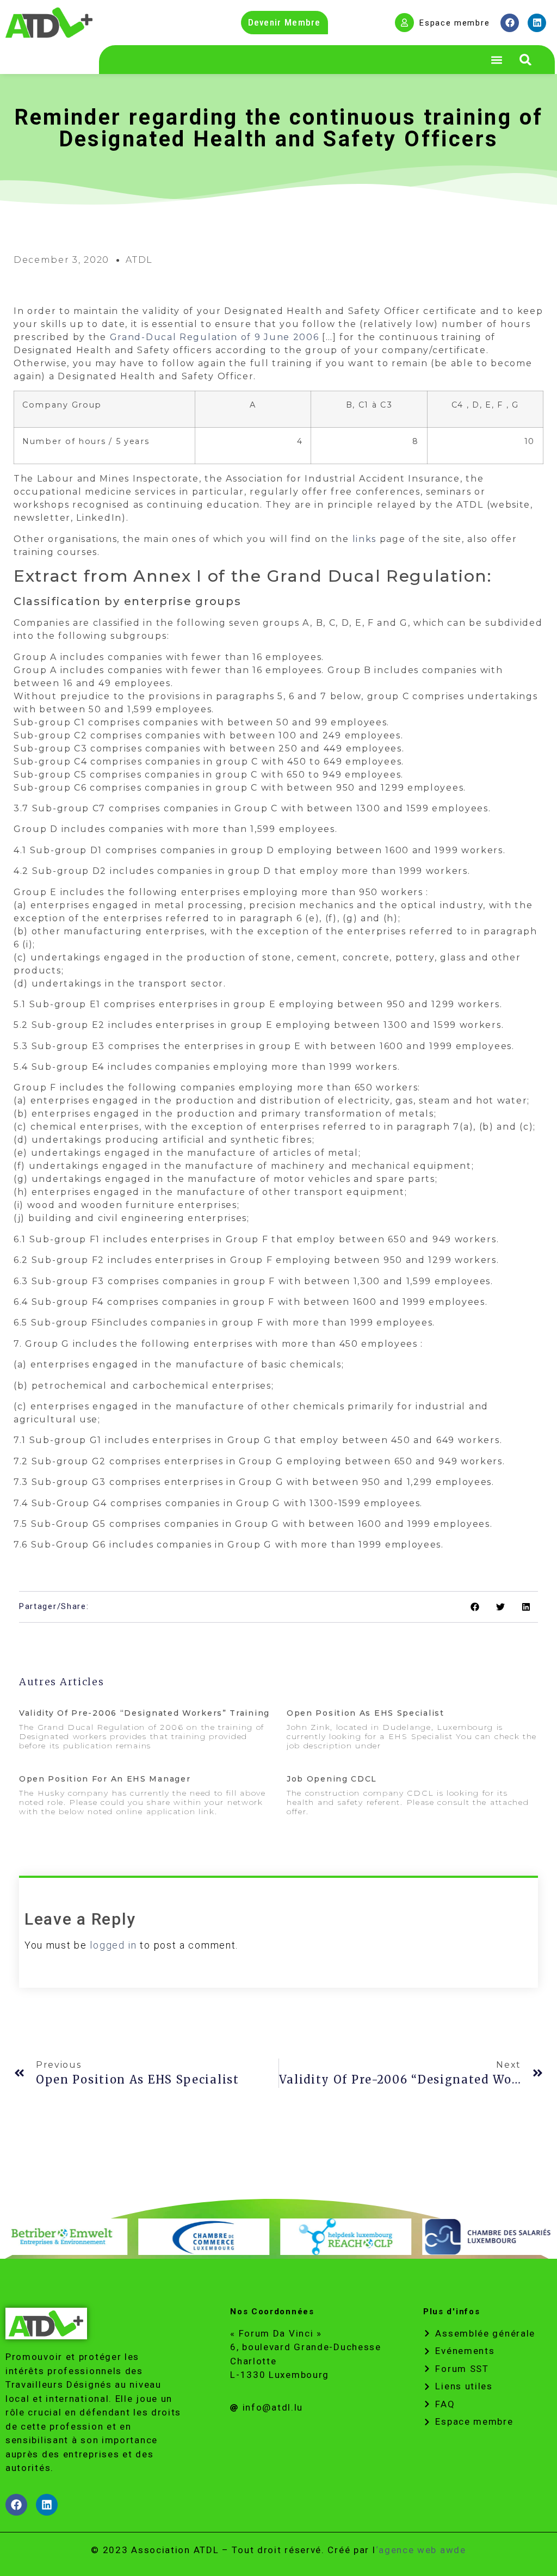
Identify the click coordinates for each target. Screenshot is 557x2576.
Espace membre (454, 23)
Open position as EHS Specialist (366, 1713)
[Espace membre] (404, 23)
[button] (525, 60)
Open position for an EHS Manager (105, 1779)
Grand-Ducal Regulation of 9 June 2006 (215, 337)
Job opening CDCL (332, 1779)
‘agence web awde (421, 2550)
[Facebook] (510, 23)
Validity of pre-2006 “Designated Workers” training (144, 1713)
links (365, 539)
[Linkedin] (537, 23)
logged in (113, 1945)
